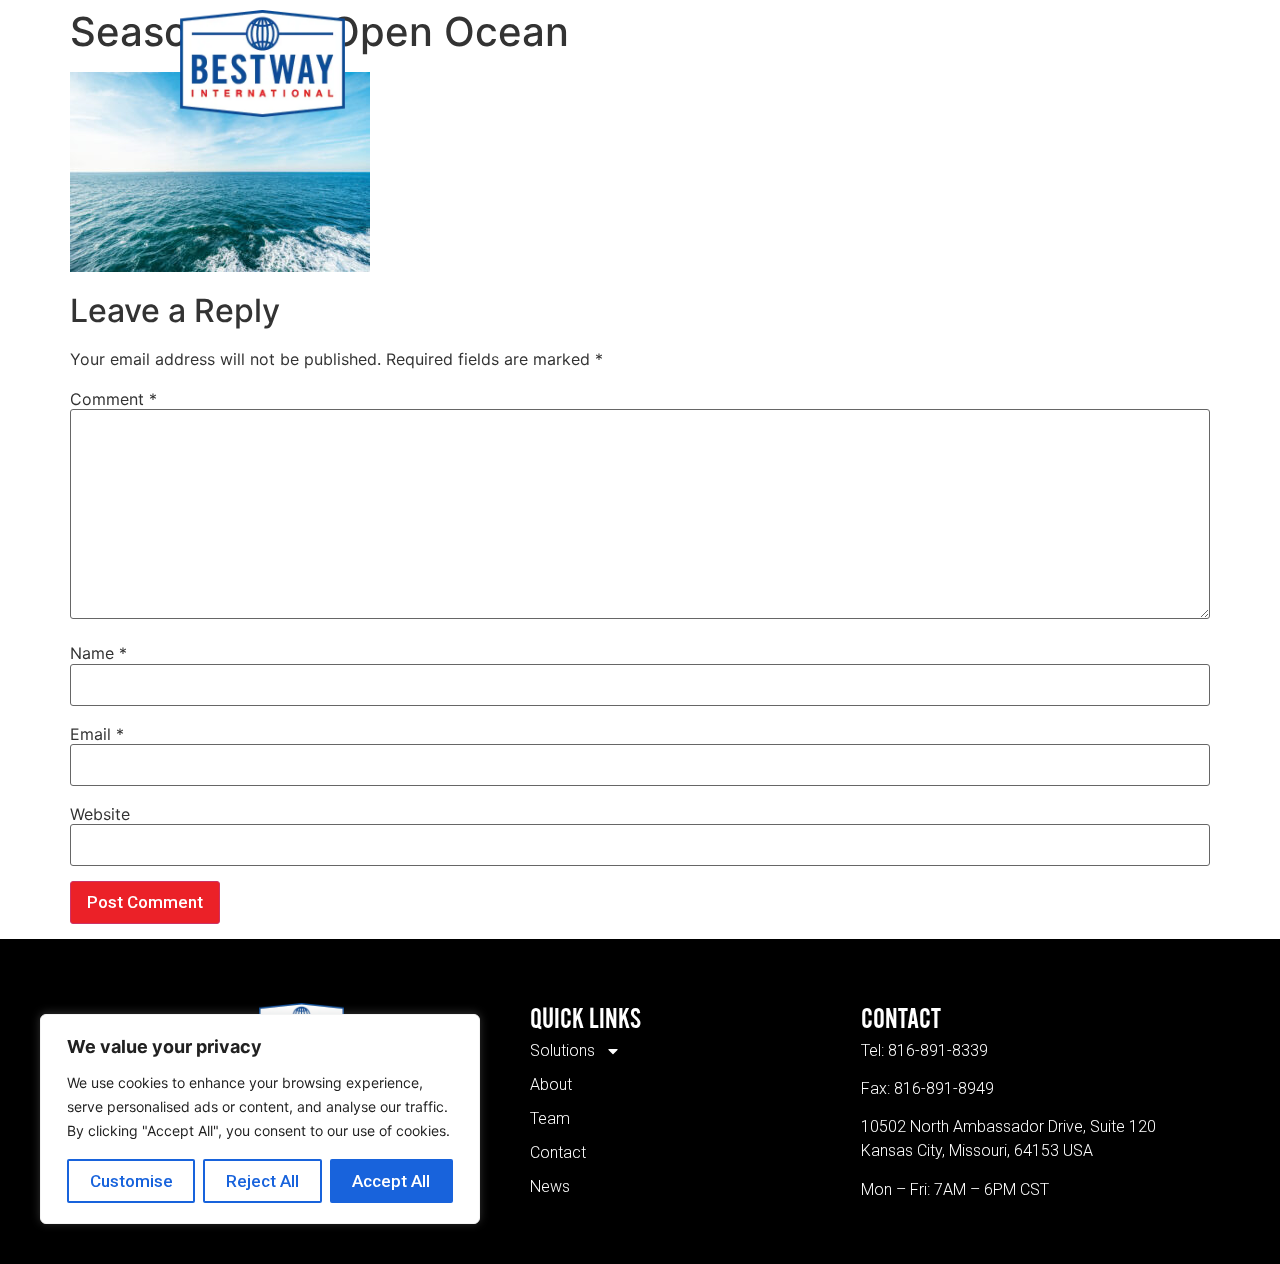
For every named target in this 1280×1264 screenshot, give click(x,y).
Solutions (551, 62)
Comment (113, 399)
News (909, 62)
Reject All (262, 1181)
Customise (131, 1181)
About (655, 62)
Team (734, 62)
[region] (260, 1119)
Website (100, 814)
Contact (821, 62)
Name (98, 653)
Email (97, 734)
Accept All (391, 1181)
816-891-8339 (938, 1050)
